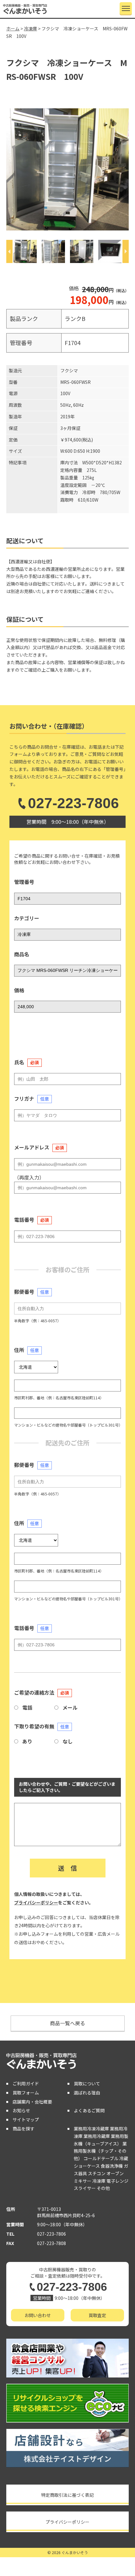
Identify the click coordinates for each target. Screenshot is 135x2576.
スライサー (85, 2188)
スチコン (97, 2173)
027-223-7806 (73, 803)
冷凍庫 (99, 2181)
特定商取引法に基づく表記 (67, 2495)
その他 (103, 2188)
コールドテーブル (101, 2158)
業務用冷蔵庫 (97, 2136)
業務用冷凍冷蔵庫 (91, 2129)
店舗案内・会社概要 (32, 2102)
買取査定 (97, 2315)
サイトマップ (26, 2119)
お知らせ (21, 2110)
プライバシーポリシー (36, 1902)
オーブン (115, 2173)
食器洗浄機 (112, 2166)
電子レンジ (117, 2181)
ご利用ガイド (26, 2083)
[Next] (126, 251)
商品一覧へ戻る (67, 2023)
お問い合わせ (38, 2315)
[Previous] (9, 251)
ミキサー (83, 2181)
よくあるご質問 (89, 2110)
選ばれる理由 (87, 2093)
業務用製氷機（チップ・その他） (100, 2151)
